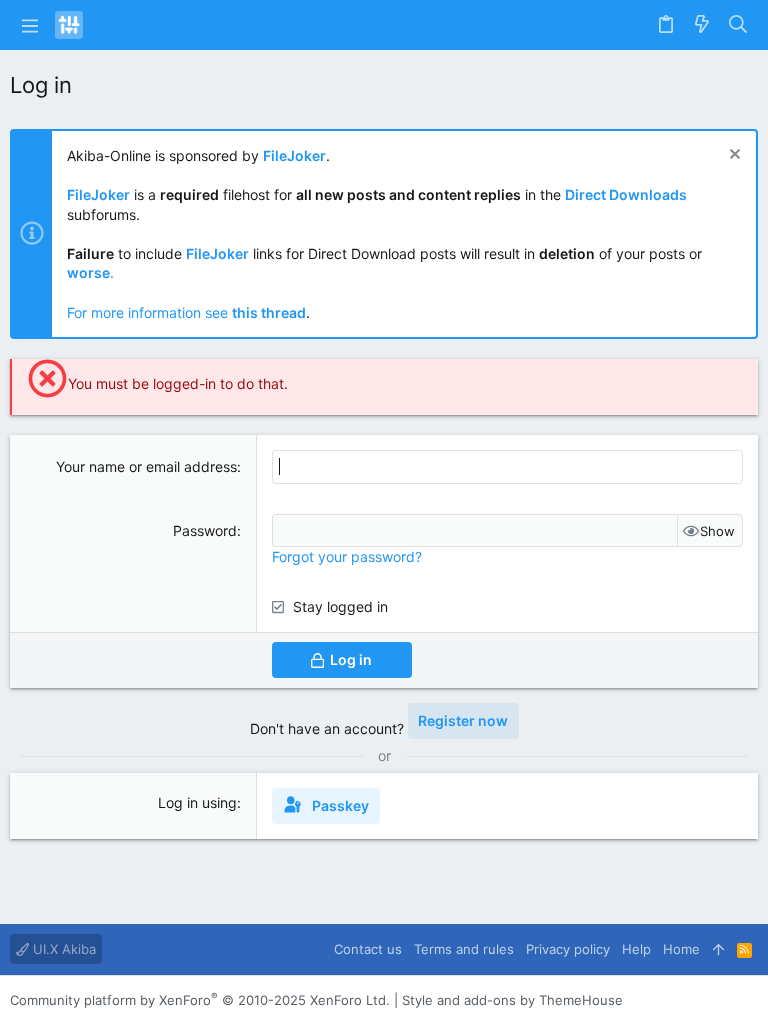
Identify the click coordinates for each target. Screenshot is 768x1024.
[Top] (718, 949)
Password (205, 530)
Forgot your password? (347, 556)
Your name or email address (146, 466)
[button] (30, 25)
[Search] (738, 25)
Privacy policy (568, 949)
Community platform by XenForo (200, 1000)
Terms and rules (464, 949)
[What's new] (702, 25)
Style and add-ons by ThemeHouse (512, 1000)
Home (681, 949)
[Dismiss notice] (732, 156)
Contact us (368, 949)
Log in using (197, 802)
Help (636, 949)
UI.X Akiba (62, 949)
